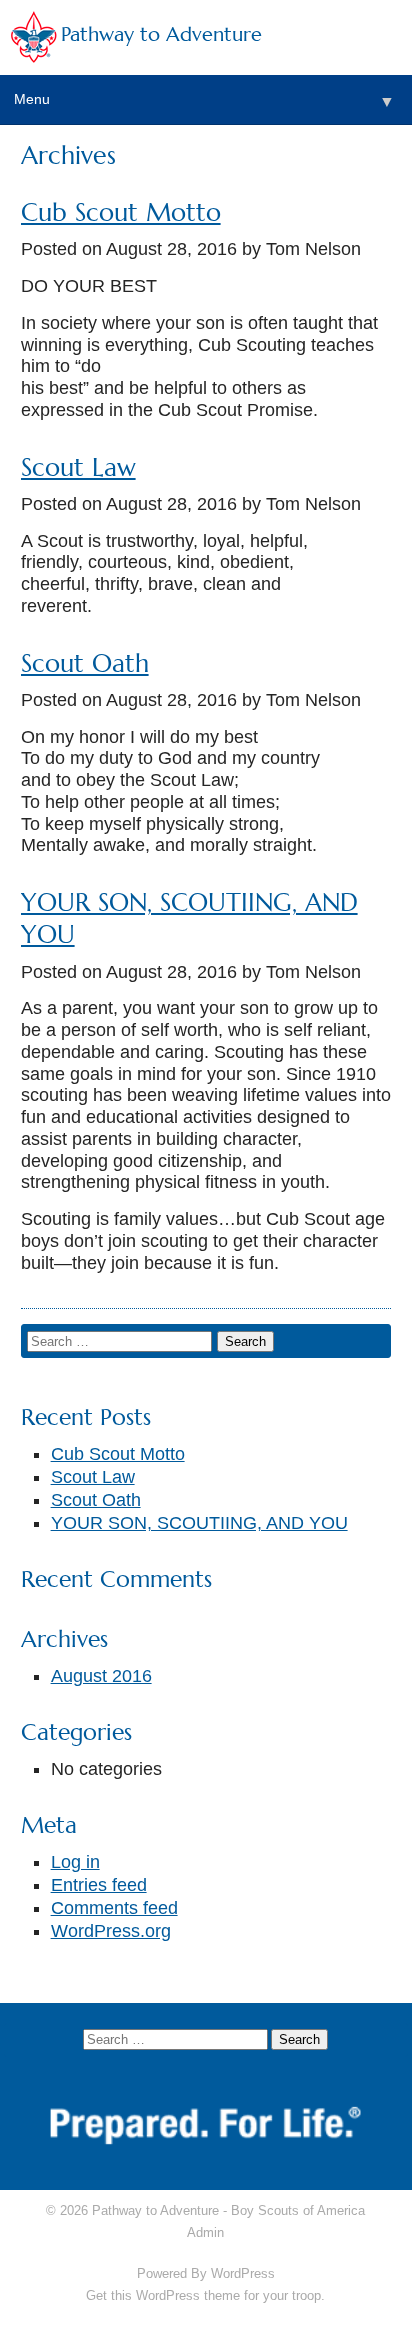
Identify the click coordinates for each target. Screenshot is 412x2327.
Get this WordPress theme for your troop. (205, 2295)
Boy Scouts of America (298, 2210)
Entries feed (99, 1885)
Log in (75, 1862)
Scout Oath (85, 663)
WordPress (243, 2273)
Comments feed (114, 1908)
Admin (205, 2232)
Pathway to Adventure (161, 34)
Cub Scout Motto (121, 212)
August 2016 (101, 1676)
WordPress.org (111, 1931)
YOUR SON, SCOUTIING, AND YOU (199, 1523)
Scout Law (78, 467)
